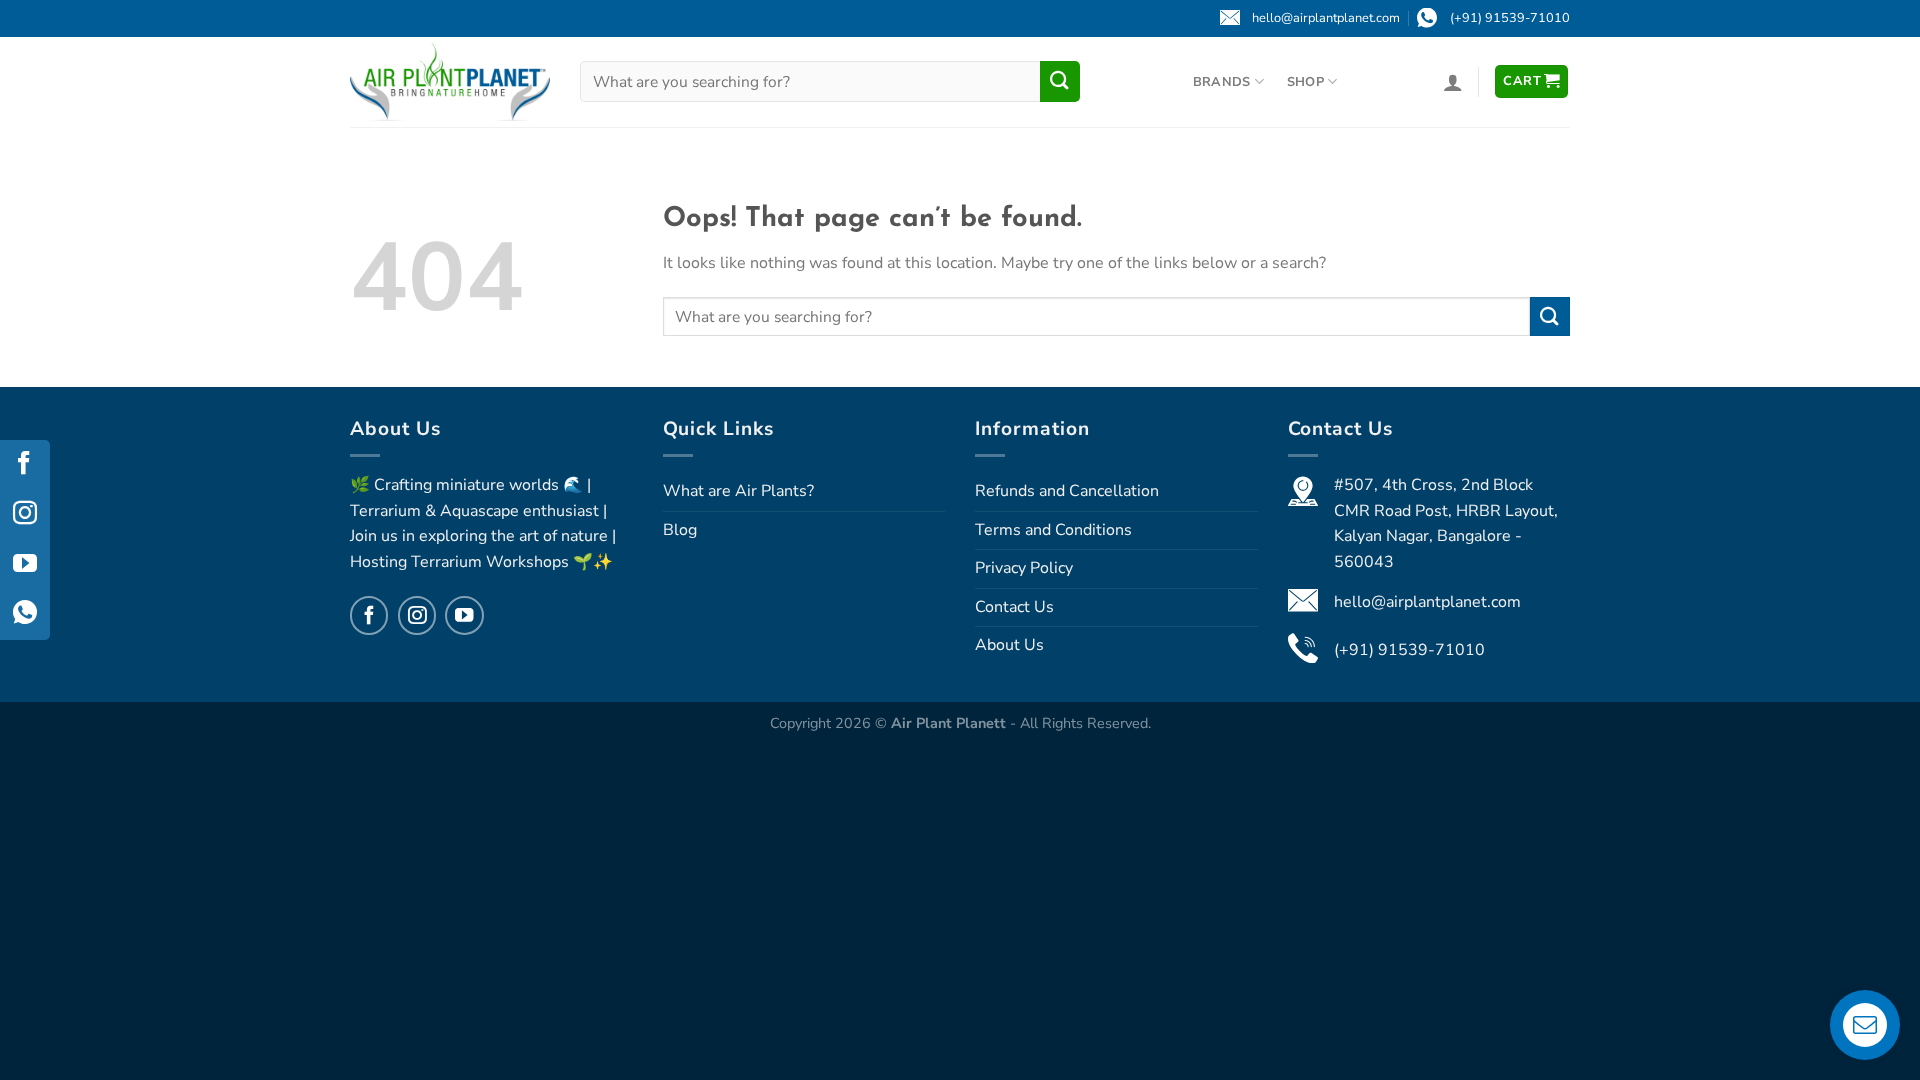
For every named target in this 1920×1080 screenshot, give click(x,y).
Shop (1305, 82)
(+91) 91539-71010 (1409, 650)
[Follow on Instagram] (417, 615)
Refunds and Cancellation (1067, 491)
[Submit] (1060, 81)
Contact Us (1014, 607)
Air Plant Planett (950, 723)
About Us (1009, 645)
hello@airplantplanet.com (1427, 602)
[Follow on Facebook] (369, 615)
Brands (1222, 82)
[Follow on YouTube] (464, 615)
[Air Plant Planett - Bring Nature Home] (450, 81)
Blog (680, 530)
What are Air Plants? (738, 491)
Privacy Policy (1024, 568)
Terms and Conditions (1053, 530)
